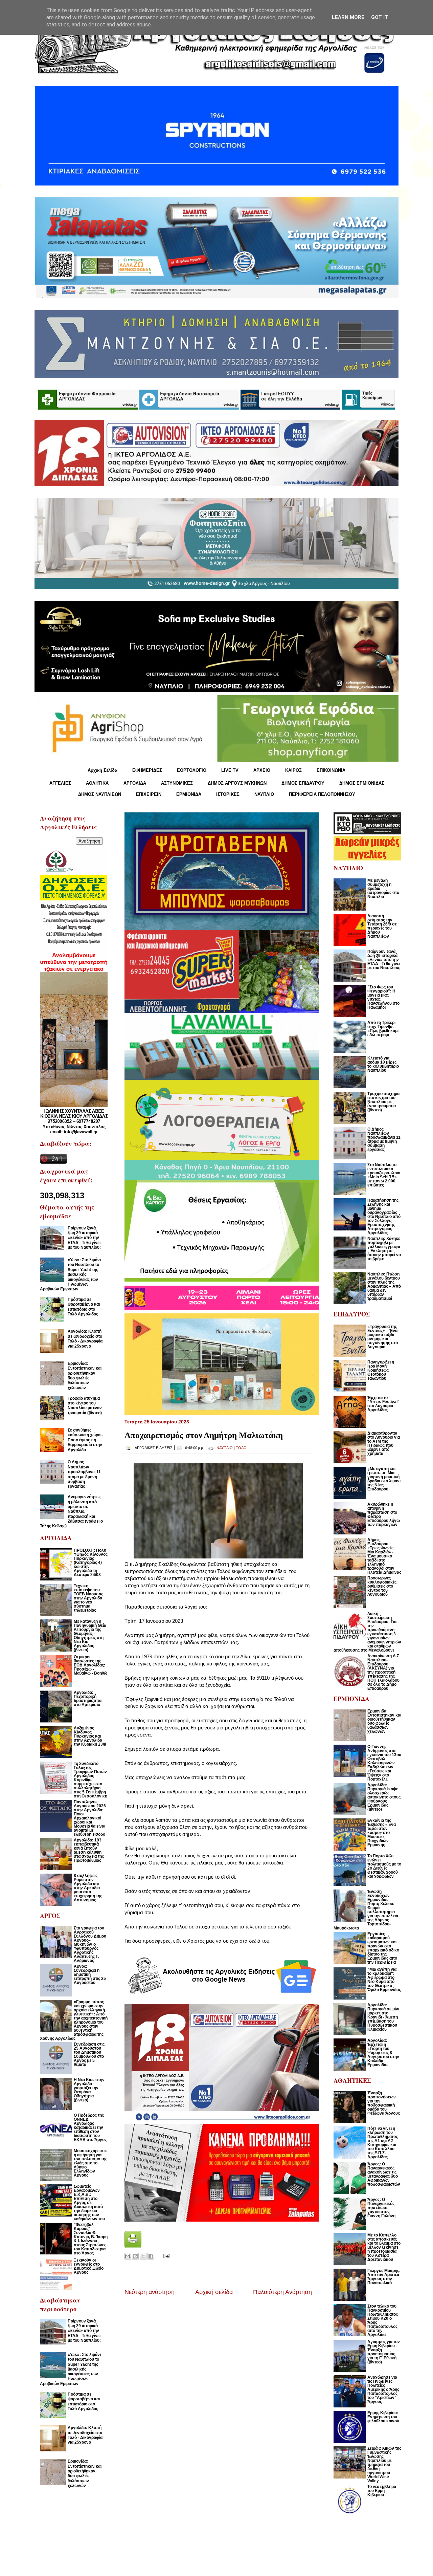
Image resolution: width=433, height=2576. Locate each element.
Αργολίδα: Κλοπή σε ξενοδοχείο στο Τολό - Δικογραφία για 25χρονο (85, 1339)
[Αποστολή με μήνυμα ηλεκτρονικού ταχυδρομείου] (128, 2256)
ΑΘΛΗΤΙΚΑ (97, 783)
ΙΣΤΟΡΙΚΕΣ (228, 794)
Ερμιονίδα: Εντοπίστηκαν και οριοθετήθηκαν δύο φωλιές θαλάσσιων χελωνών (85, 1376)
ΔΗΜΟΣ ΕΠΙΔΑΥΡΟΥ (303, 783)
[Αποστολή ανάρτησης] (165, 2256)
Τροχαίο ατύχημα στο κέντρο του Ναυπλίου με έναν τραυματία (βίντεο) (85, 1406)
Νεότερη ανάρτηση (150, 2292)
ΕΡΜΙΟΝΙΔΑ (189, 794)
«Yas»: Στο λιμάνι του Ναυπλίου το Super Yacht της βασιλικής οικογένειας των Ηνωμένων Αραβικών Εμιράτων (70, 1274)
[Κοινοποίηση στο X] (143, 2256)
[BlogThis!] (135, 2256)
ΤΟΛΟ (241, 1448)
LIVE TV (230, 770)
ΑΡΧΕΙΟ (262, 770)
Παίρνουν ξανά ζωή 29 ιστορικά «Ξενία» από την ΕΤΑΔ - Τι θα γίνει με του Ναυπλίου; (84, 1238)
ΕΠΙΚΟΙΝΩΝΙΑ (331, 770)
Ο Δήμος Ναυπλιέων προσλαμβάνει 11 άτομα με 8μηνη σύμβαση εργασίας (84, 1474)
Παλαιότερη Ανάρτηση (282, 2292)
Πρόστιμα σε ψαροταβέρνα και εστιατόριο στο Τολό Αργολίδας (84, 1307)
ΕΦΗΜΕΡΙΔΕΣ (147, 770)
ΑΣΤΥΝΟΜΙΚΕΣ (177, 783)
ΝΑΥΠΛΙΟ (264, 794)
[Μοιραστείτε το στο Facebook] (151, 2256)
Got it (380, 17)
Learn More (348, 17)
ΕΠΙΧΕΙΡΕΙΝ (149, 794)
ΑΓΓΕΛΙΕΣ (60, 783)
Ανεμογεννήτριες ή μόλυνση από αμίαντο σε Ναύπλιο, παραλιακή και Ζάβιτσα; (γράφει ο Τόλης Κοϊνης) (71, 1511)
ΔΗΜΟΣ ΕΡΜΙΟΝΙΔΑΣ (362, 783)
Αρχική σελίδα (214, 2292)
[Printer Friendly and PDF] (133, 2246)
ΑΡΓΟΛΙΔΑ (135, 783)
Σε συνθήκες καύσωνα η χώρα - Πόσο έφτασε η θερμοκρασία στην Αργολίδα (85, 1440)
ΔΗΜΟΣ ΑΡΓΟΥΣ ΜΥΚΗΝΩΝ (237, 783)
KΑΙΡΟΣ (293, 770)
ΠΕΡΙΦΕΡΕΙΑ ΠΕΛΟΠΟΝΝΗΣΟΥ (322, 794)
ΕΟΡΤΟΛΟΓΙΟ (192, 770)
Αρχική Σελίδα (102, 770)
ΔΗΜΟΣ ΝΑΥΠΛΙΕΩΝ (100, 794)
